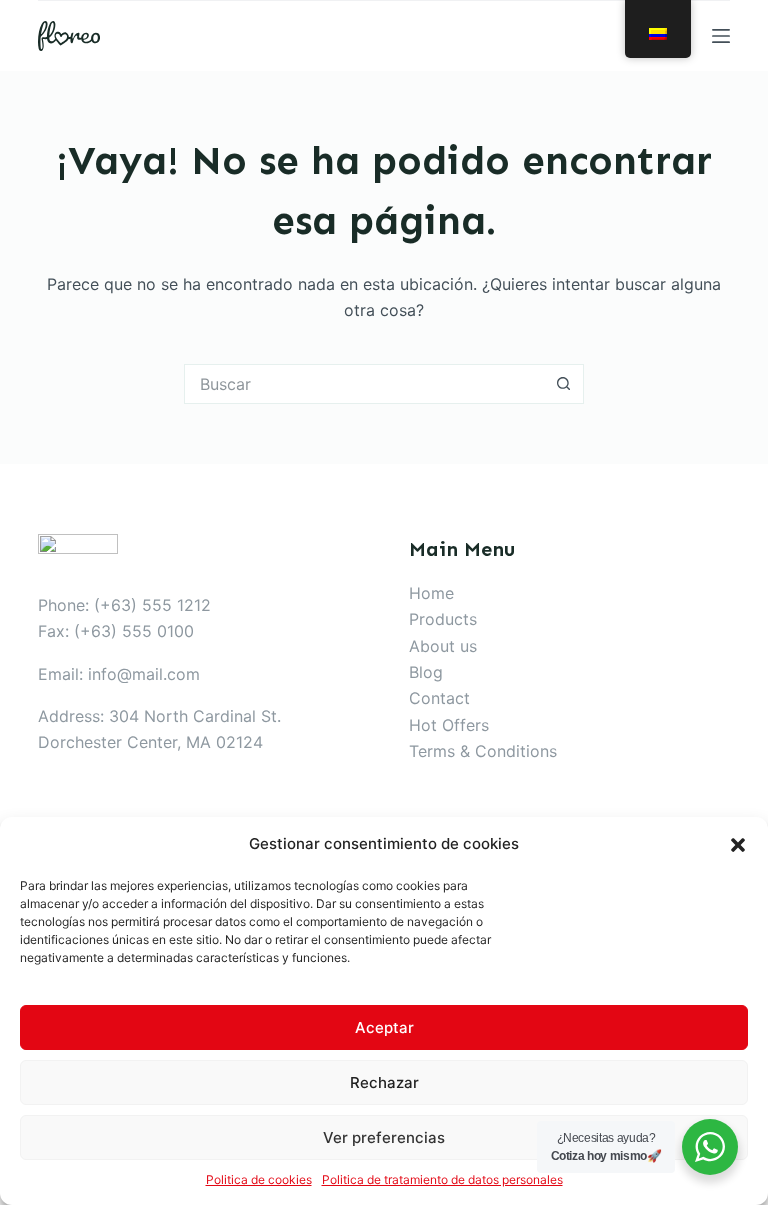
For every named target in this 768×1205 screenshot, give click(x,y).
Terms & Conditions (483, 751)
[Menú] (721, 36)
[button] (738, 845)
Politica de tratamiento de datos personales (442, 1179)
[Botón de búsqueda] (564, 384)
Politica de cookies (259, 1179)
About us (443, 646)
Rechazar (384, 1082)
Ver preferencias (384, 1137)
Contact (439, 698)
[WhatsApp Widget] (710, 1147)
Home (431, 593)
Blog (426, 672)
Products (443, 619)
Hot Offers (449, 725)
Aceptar (384, 1027)
